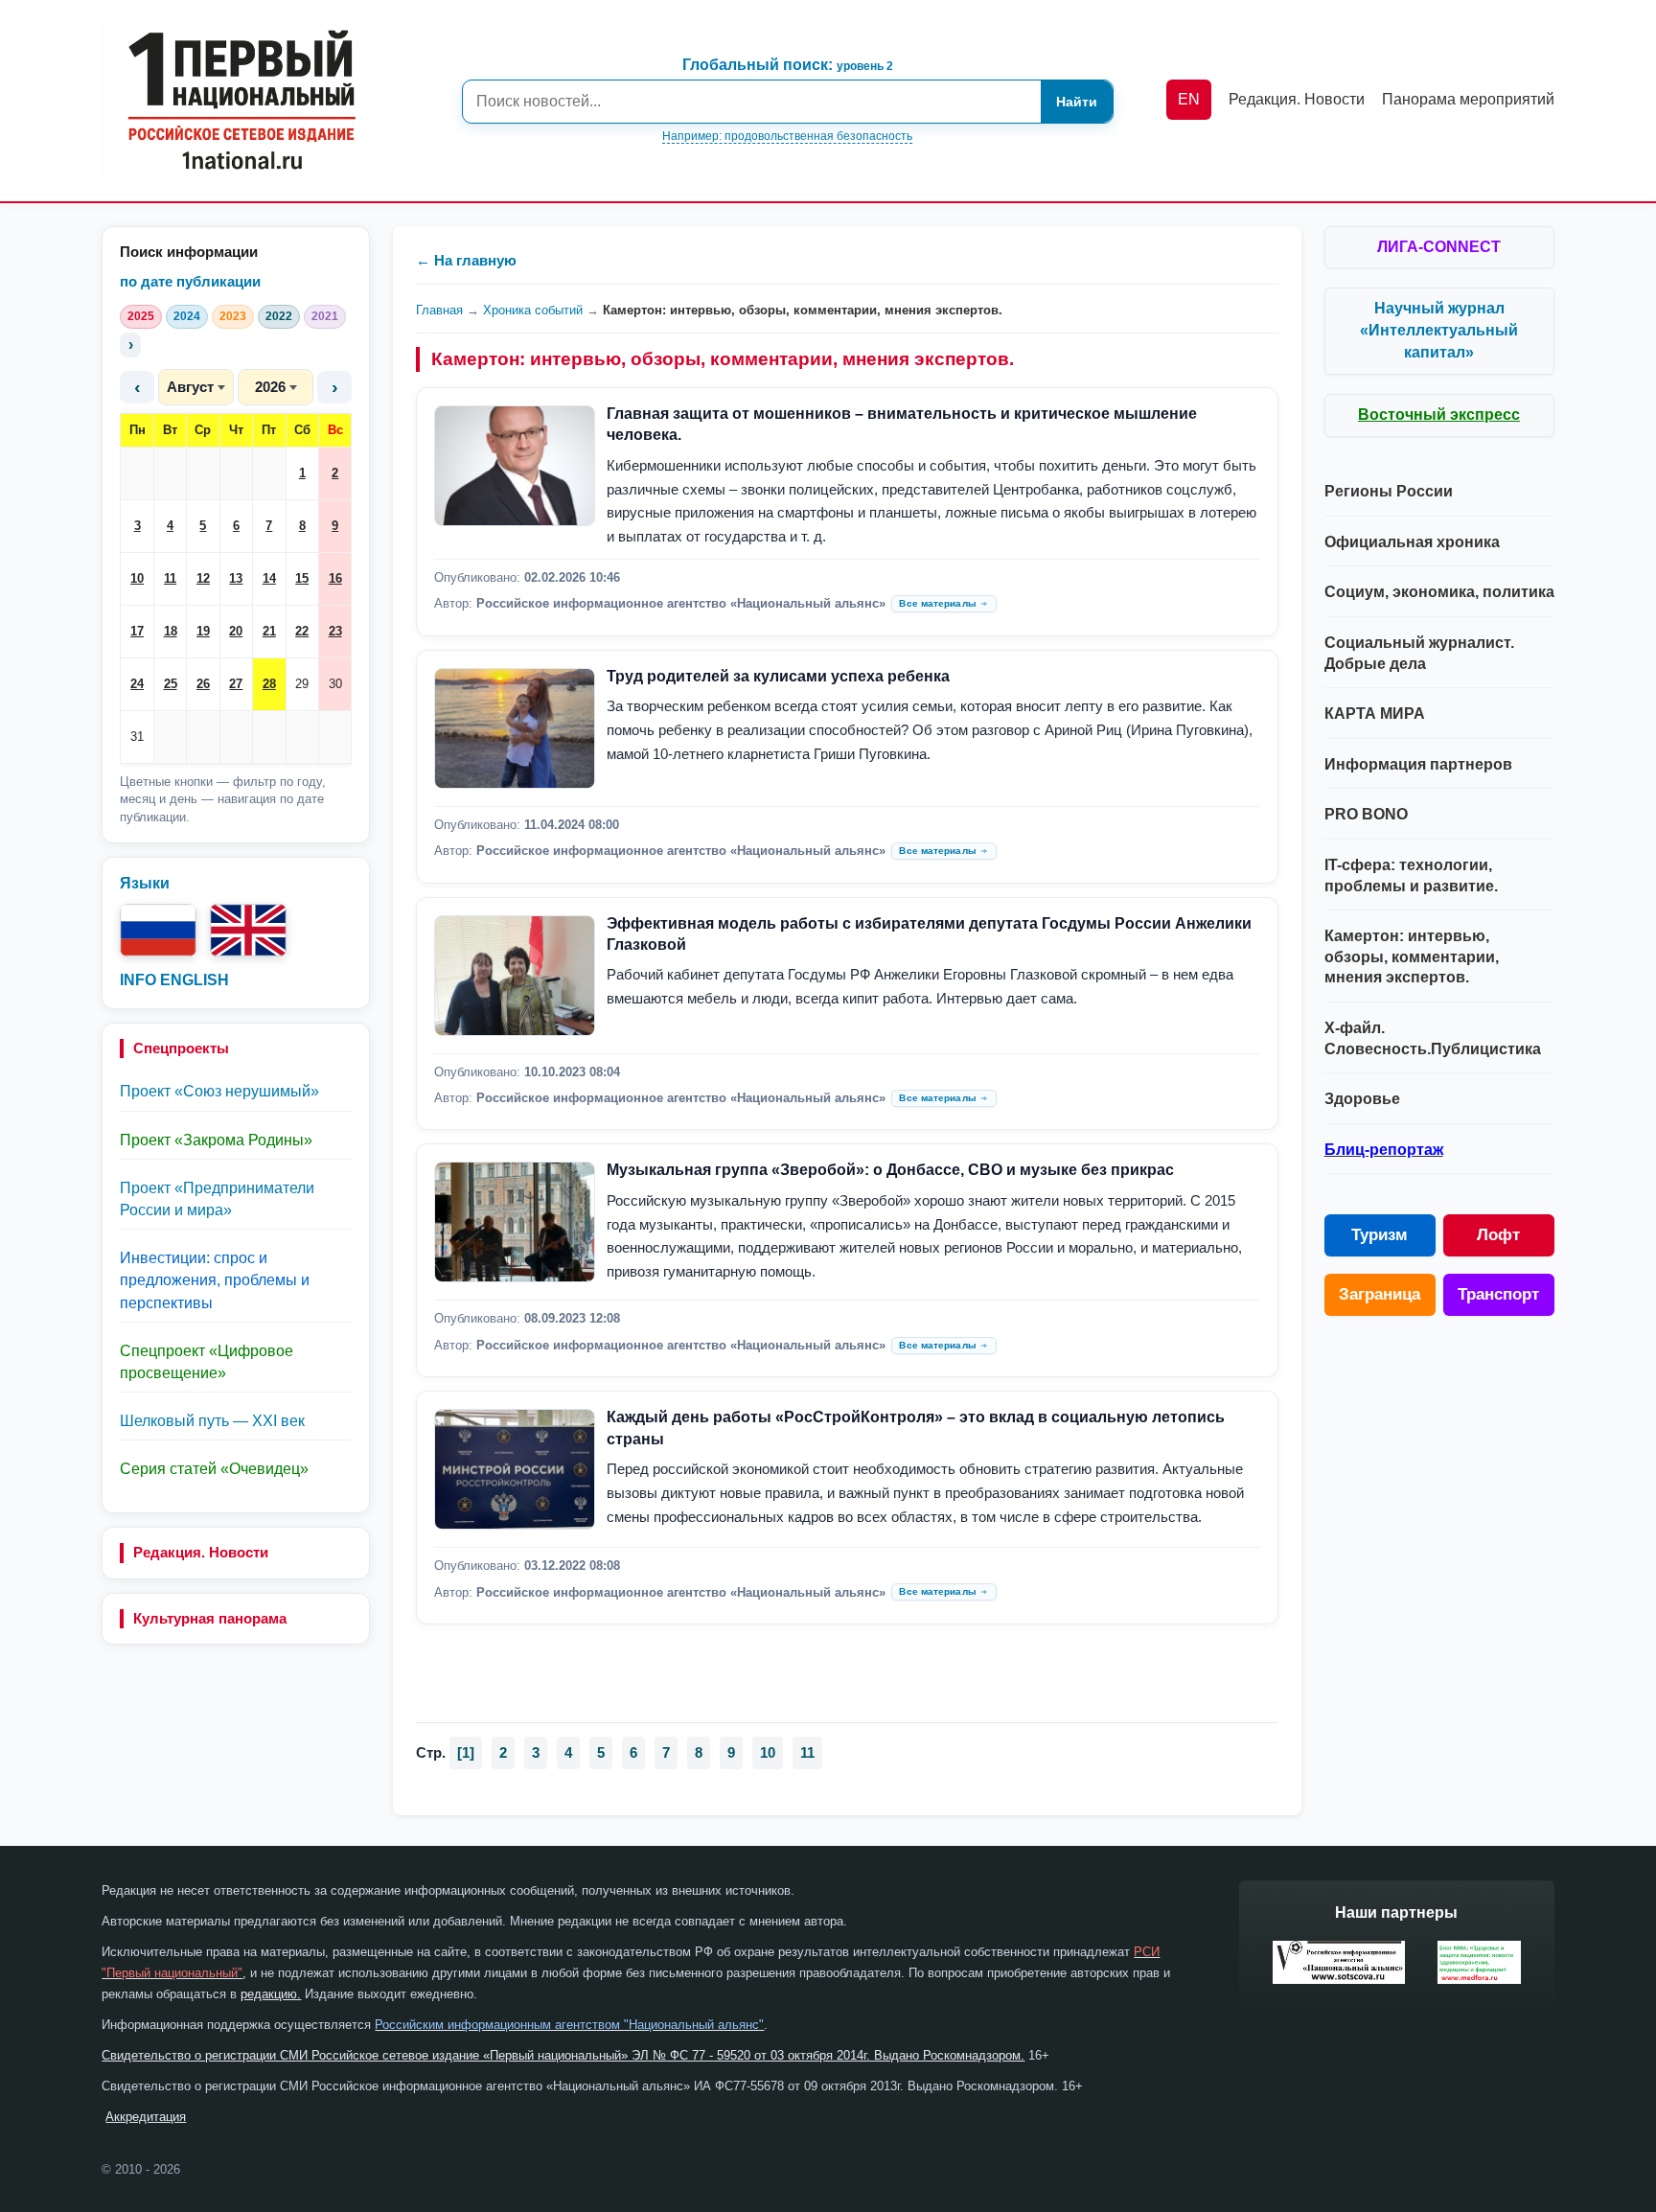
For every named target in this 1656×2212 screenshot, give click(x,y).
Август (190, 387)
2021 (325, 316)
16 (335, 578)
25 (171, 684)
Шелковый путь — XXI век (212, 1421)
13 (236, 578)
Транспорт (1498, 1294)
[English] (248, 930)
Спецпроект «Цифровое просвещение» (207, 1362)
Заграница (1380, 1294)
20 (236, 631)
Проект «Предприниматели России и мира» (217, 1199)
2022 (279, 316)
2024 (187, 316)
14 (269, 578)
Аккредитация (146, 2117)
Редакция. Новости (201, 1552)
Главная (439, 310)
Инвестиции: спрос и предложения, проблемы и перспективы (215, 1280)
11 (170, 578)
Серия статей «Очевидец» (214, 1469)
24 (137, 684)
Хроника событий (533, 310)
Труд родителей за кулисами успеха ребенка (778, 676)
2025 (141, 316)
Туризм (1380, 1235)
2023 (233, 316)
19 (203, 631)
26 (203, 684)
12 (203, 578)
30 (335, 684)
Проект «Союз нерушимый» (219, 1091)
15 (302, 578)
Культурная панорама (210, 1618)
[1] (466, 1752)
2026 (270, 387)
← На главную (466, 260)
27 (236, 684)
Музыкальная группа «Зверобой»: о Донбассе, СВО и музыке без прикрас (890, 1170)
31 (137, 737)
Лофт (1498, 1235)
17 (137, 631)
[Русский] (158, 930)
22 (302, 631)
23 (335, 631)
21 (269, 631)
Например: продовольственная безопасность (787, 136)
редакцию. (271, 1994)
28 (269, 684)
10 (137, 578)
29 (302, 684)
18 (171, 631)
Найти (1077, 102)
